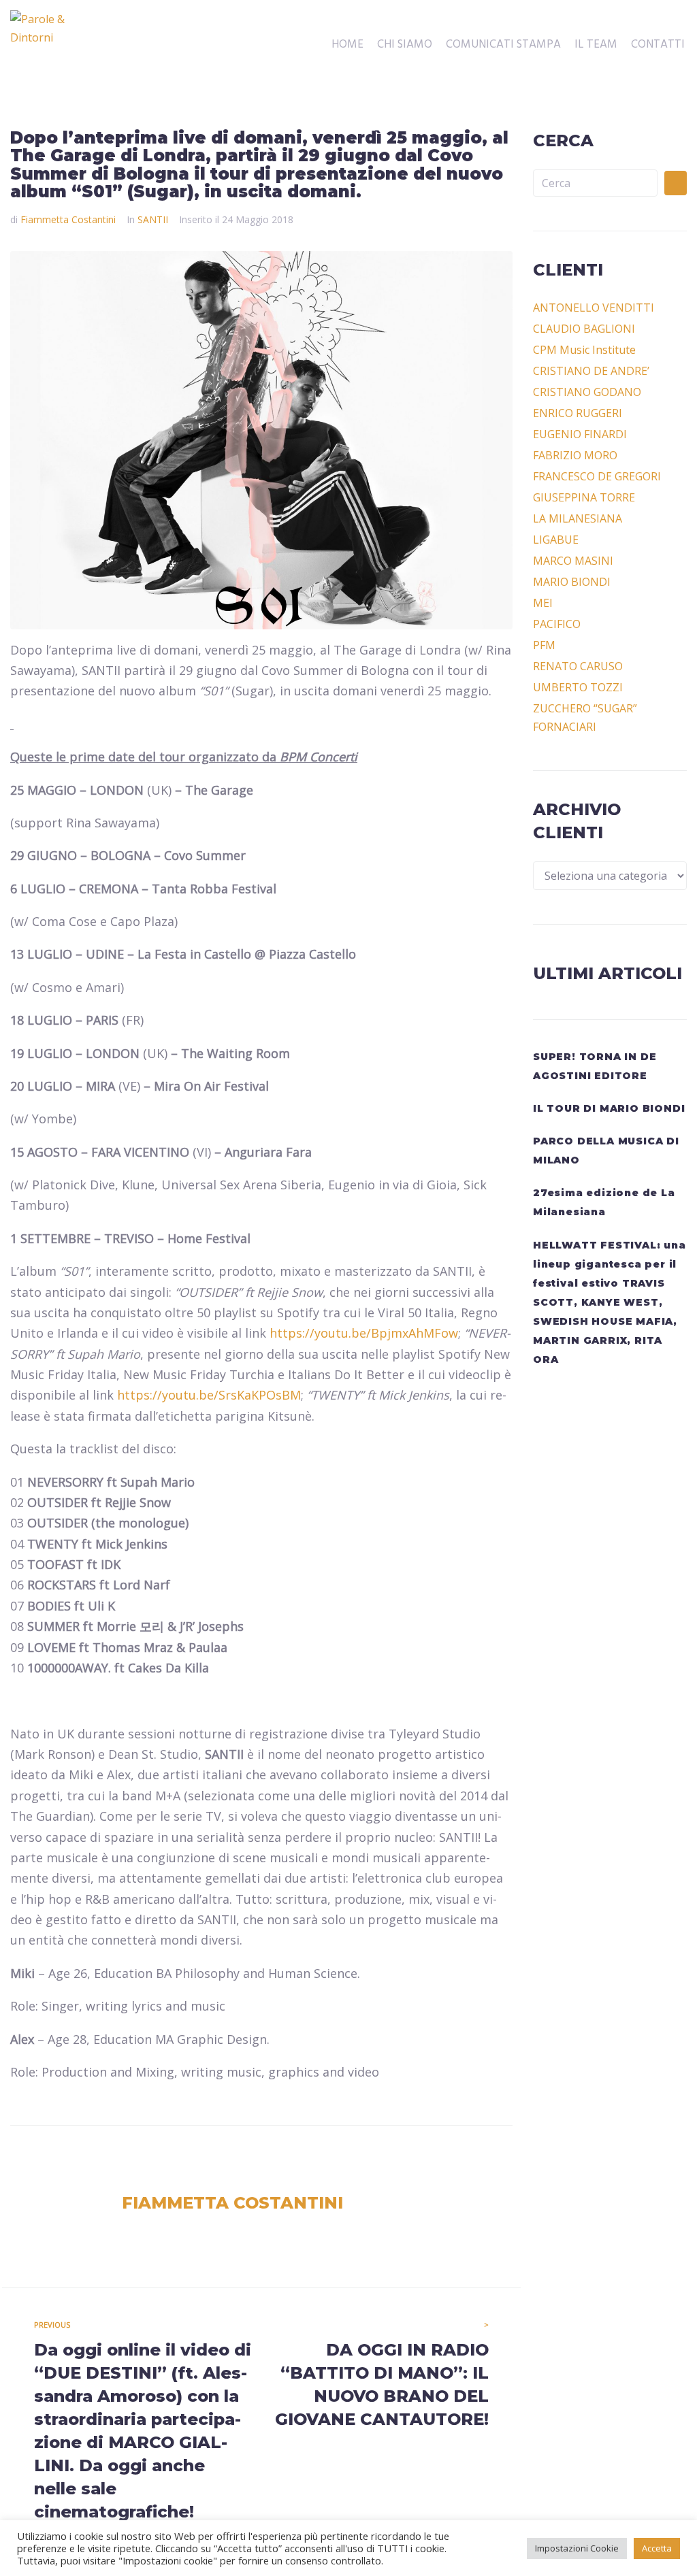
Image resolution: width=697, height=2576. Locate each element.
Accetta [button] (657, 2548)
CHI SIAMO (405, 45)
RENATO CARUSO (578, 666)
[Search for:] (595, 183)
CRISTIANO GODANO (587, 392)
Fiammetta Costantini (68, 219)
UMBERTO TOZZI (578, 687)
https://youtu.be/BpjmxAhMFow (364, 1333)
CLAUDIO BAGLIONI (584, 329)
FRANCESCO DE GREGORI (597, 476)
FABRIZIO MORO (575, 455)
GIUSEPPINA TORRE (584, 497)
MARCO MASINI (573, 561)
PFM (544, 645)
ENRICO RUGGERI (578, 413)
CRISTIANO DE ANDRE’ (591, 371)
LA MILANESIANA (578, 518)
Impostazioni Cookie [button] (577, 2548)
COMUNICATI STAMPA (503, 45)
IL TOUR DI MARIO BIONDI (609, 1108)
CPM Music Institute (584, 350)
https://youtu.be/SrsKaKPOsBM (209, 1395)
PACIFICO (557, 624)
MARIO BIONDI (572, 582)
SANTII (153, 219)
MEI (543, 603)
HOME (347, 45)
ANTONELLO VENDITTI (594, 308)
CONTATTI (658, 45)
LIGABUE (556, 540)
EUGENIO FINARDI (580, 434)
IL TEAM (596, 45)
